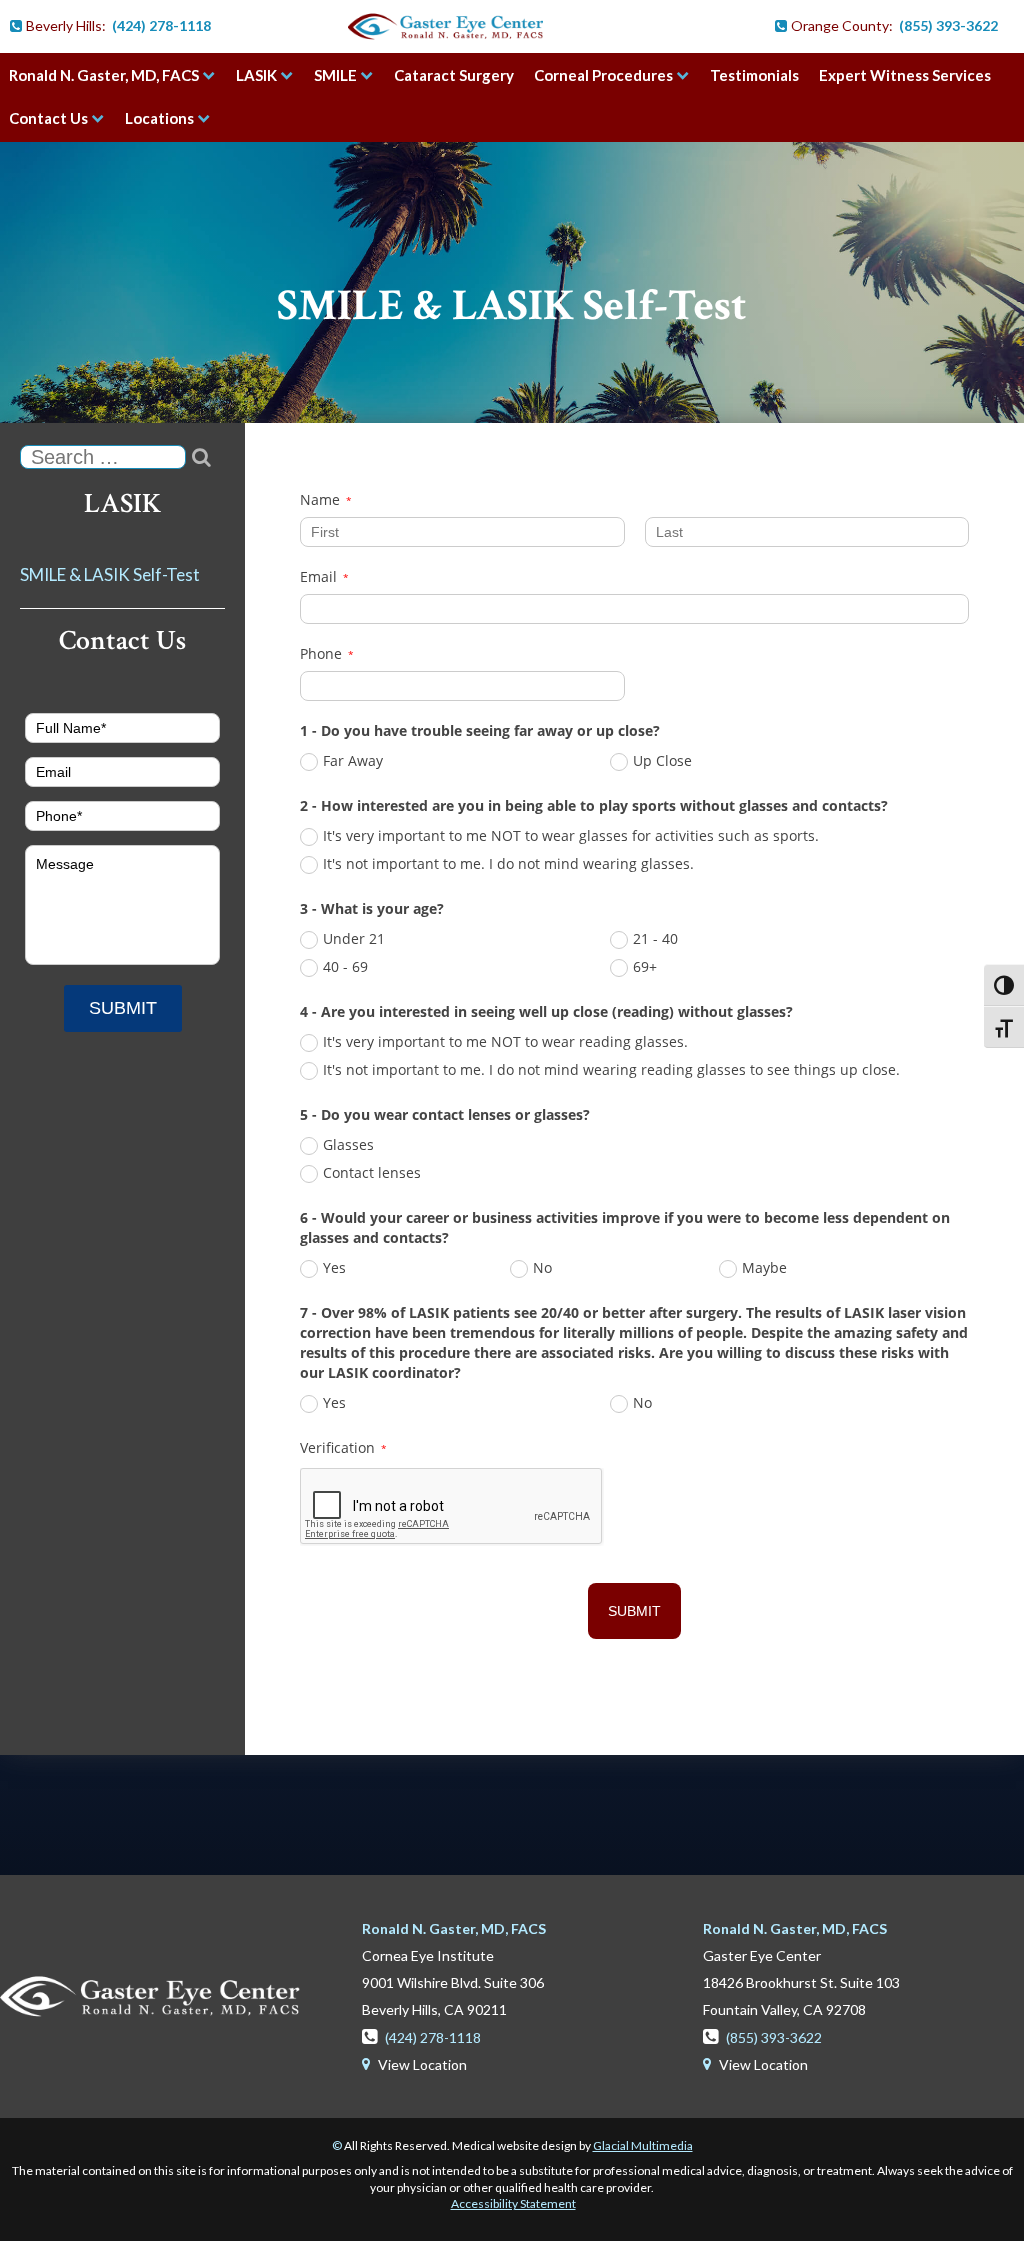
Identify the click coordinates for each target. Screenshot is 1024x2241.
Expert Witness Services (905, 75)
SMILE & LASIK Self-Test (512, 305)
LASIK (256, 75)
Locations (159, 118)
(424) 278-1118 (161, 25)
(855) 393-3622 (948, 25)
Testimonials (754, 75)
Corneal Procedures (603, 75)
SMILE (335, 75)
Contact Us (48, 118)
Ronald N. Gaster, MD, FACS (104, 75)
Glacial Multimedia (643, 2145)
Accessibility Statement (513, 2203)
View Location (414, 2064)
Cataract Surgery (454, 75)
